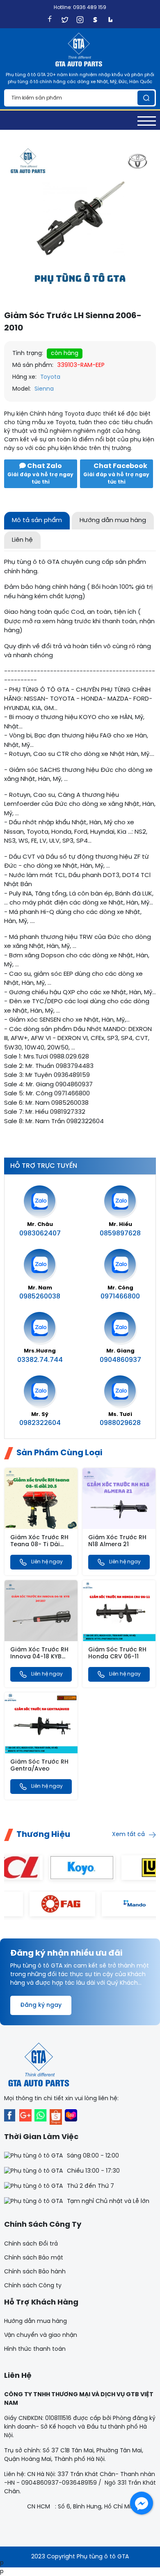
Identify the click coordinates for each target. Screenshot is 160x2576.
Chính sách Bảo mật (34, 2258)
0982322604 (40, 1423)
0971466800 (120, 1297)
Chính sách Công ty (33, 2286)
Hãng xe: (24, 377)
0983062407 (40, 1234)
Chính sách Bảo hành (35, 2272)
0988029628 (120, 1423)
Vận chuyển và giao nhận (41, 2335)
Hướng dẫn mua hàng (35, 2322)
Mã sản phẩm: (33, 365)
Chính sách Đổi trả (31, 2244)
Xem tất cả (128, 1835)
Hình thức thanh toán (35, 2349)
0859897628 (120, 1234)
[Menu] (147, 121)
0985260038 (40, 1297)
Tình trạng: (28, 354)
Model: (22, 389)
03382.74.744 (40, 1360)
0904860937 (120, 1360)
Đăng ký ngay (41, 2005)
